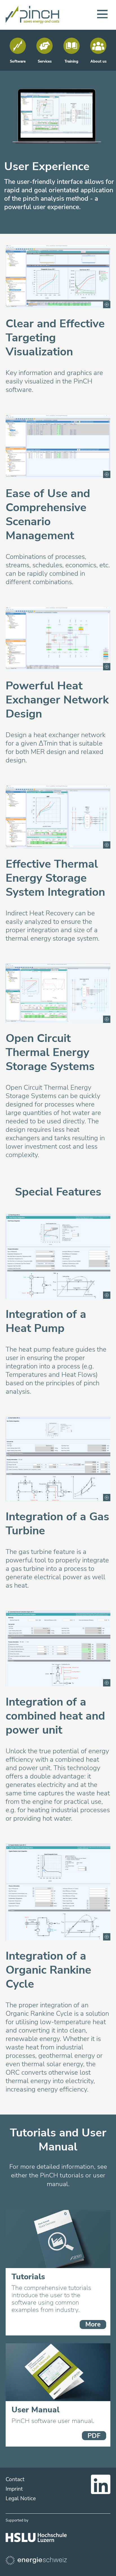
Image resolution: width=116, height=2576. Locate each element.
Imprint (14, 2489)
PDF (94, 2436)
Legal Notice (21, 2499)
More (93, 2324)
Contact (15, 2479)
